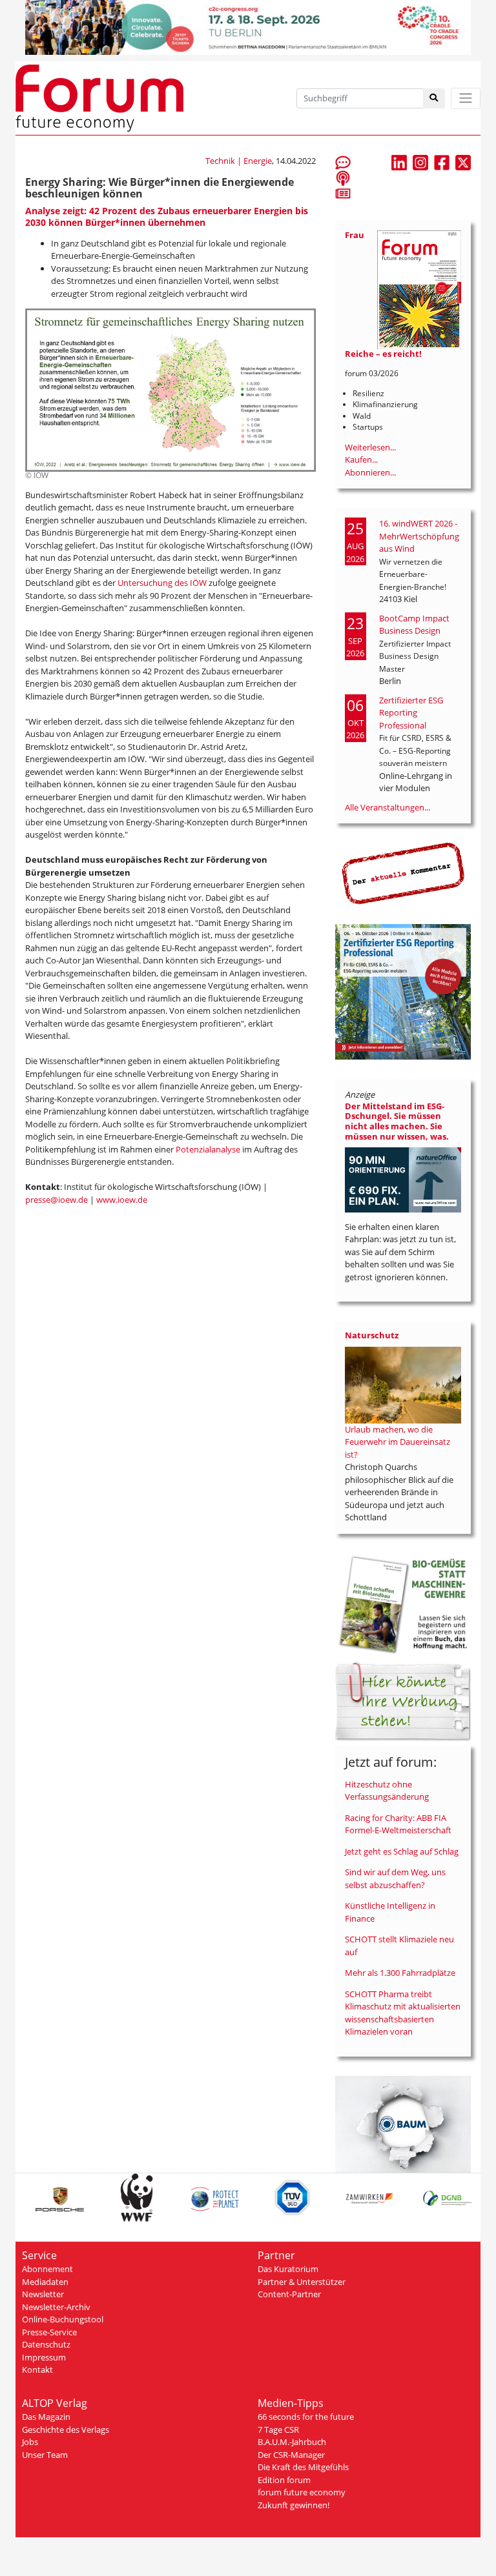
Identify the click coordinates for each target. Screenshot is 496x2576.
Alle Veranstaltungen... (387, 807)
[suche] (434, 98)
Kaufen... (361, 459)
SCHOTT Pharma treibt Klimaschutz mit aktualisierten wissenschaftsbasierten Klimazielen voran (403, 2013)
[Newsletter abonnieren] (343, 193)
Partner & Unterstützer (302, 2282)
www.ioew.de (122, 1200)
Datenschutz (46, 2344)
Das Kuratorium (288, 2269)
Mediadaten (45, 2282)
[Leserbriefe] (343, 162)
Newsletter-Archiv (56, 2307)
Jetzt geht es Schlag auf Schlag (402, 1851)
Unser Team (45, 2455)
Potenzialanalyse (209, 1149)
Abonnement (47, 2269)
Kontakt (37, 2370)
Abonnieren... (370, 472)
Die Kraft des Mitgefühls (303, 2467)
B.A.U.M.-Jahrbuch (292, 2442)
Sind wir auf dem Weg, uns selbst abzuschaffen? (395, 1878)
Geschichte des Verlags (66, 2430)
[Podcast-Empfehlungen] (343, 177)
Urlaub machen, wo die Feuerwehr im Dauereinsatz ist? (398, 1442)
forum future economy (302, 2492)
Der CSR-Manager (291, 2455)
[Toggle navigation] (466, 98)
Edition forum (284, 2480)
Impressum (44, 2357)
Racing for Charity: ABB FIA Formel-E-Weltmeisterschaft (398, 1824)
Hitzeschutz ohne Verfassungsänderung (387, 1791)
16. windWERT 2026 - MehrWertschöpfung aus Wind (419, 536)
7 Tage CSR (278, 2430)
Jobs (30, 2442)
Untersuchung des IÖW (162, 583)
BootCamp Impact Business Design (414, 625)
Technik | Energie (239, 161)
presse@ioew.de (57, 1200)
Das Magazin (46, 2417)
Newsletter (43, 2294)
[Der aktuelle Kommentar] (403, 873)
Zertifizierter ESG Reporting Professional (411, 713)
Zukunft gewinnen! (294, 2505)
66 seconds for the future (306, 2417)
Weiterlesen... (370, 447)
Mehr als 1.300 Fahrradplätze (400, 1973)
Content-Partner (289, 2294)
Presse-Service (49, 2332)
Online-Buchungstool (63, 2319)
